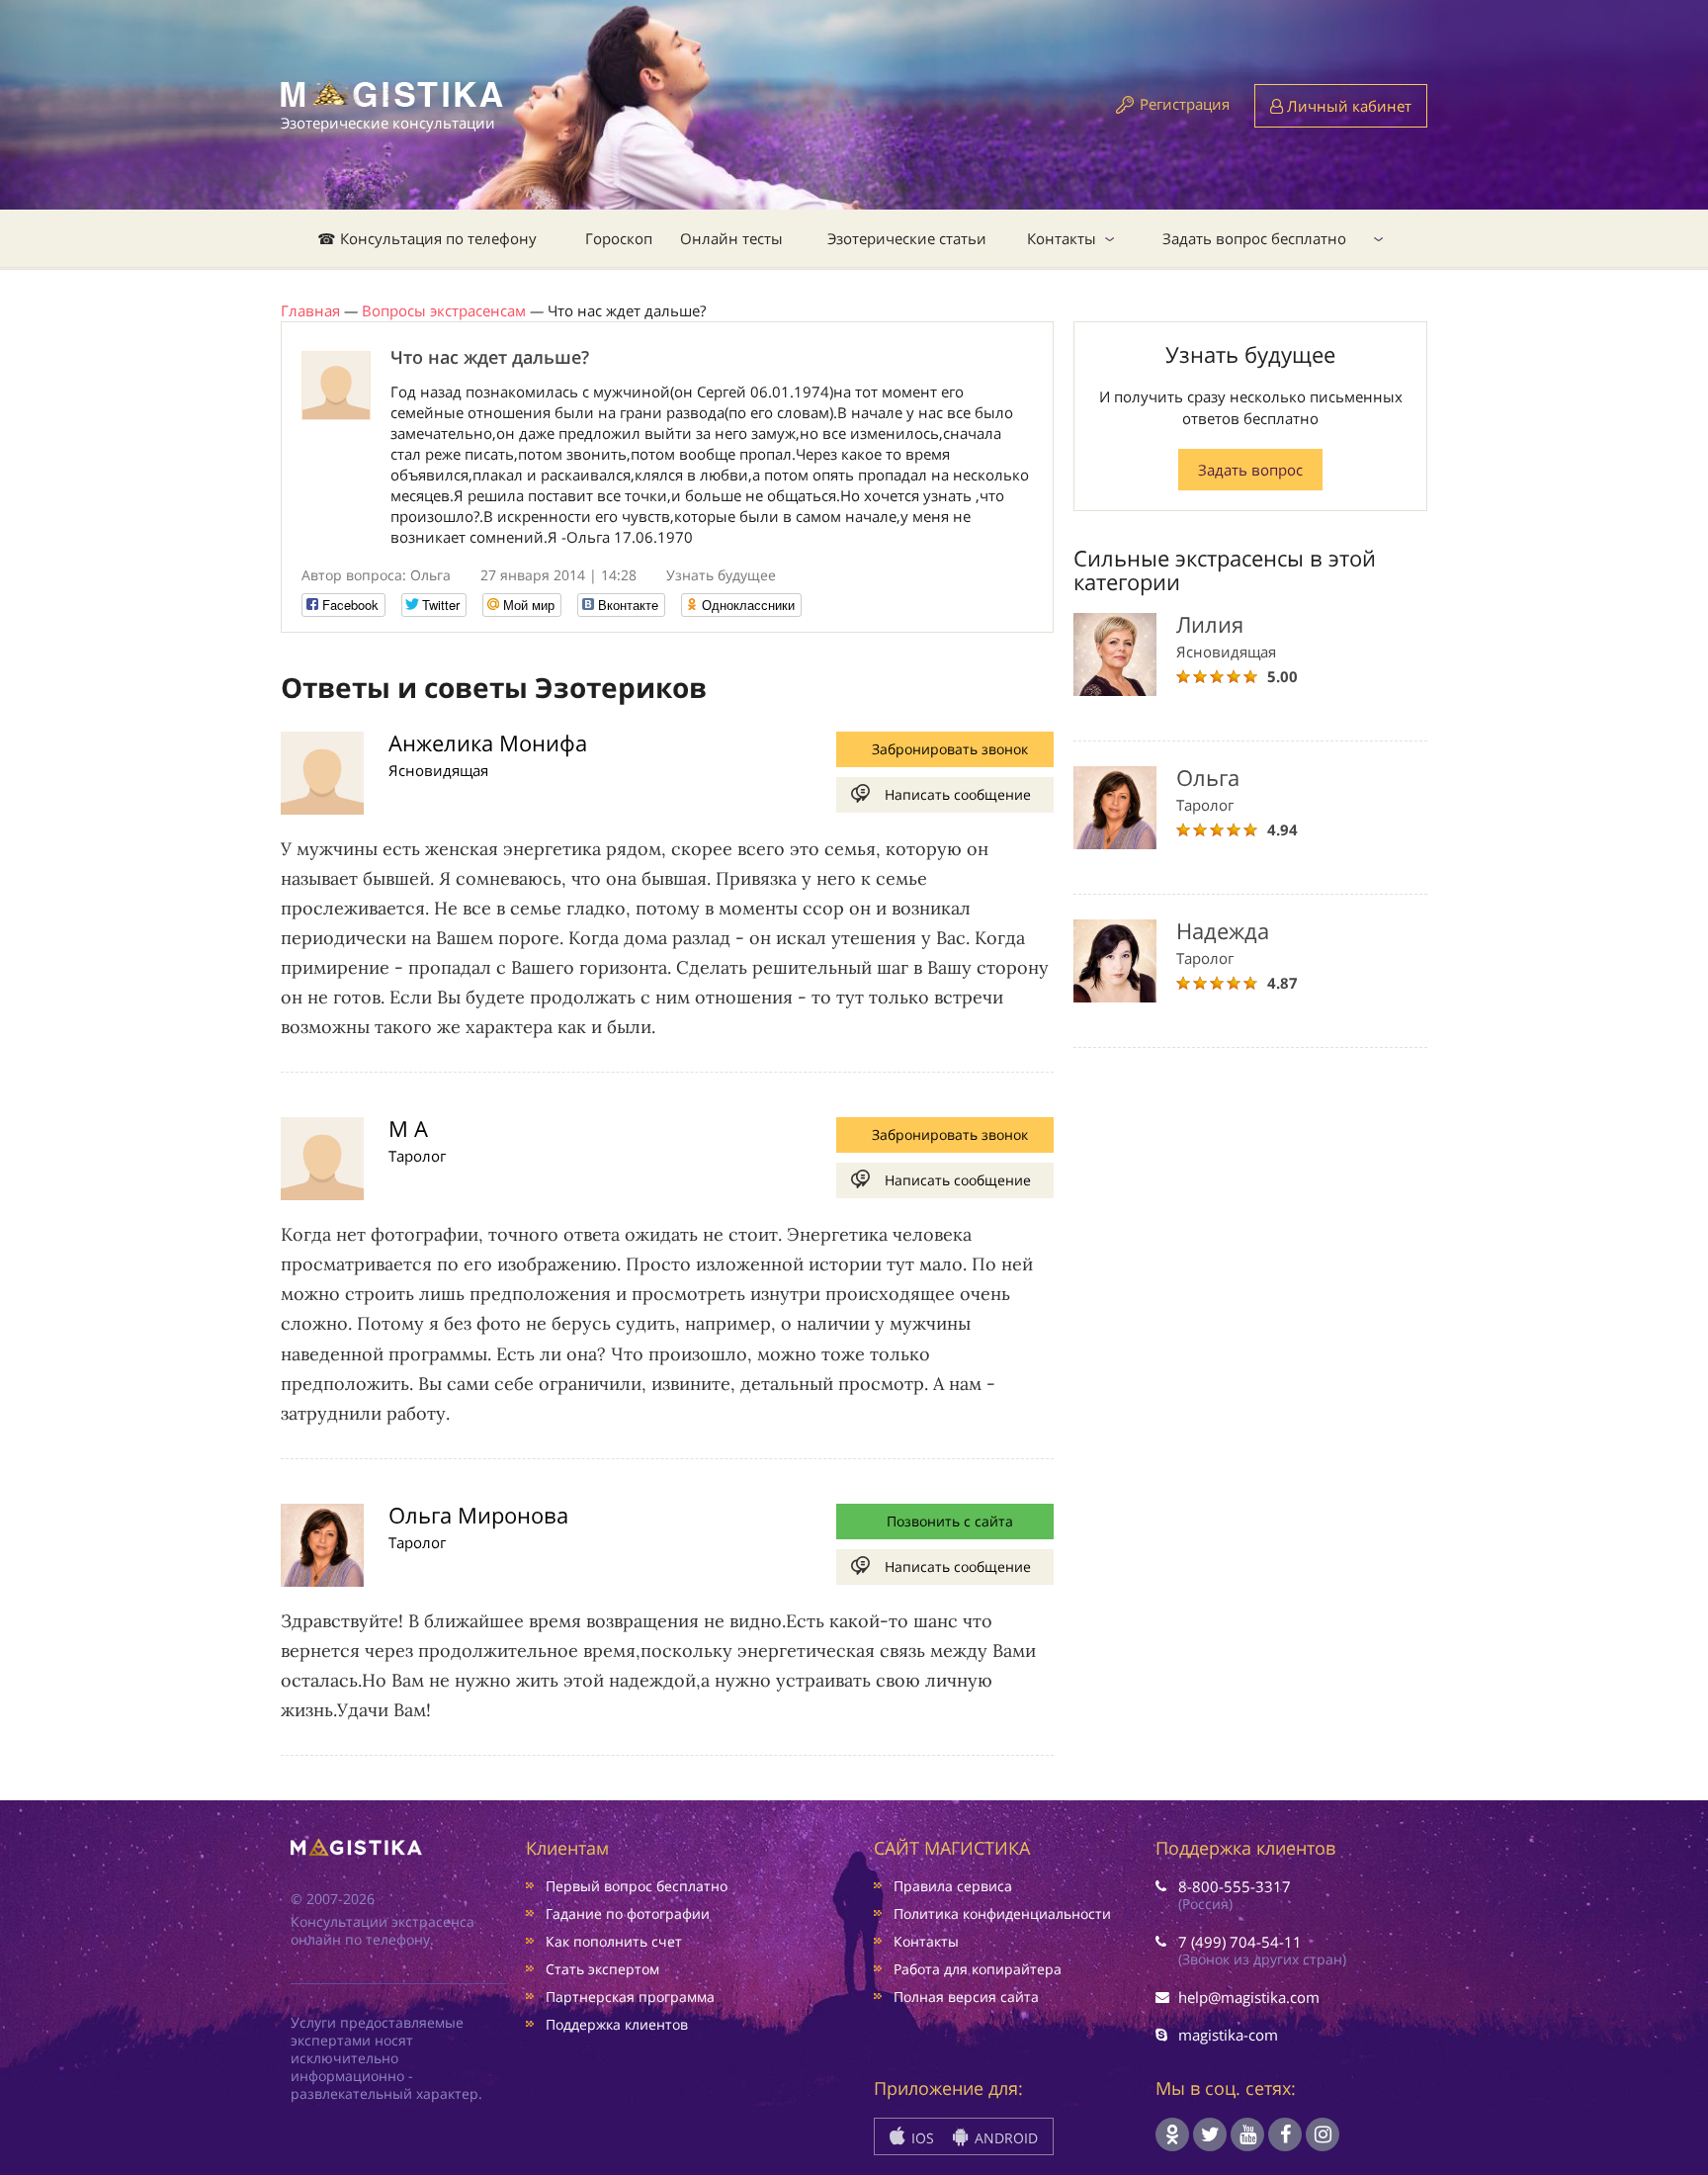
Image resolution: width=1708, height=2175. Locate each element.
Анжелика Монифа (488, 742)
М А (408, 1128)
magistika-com (1228, 2035)
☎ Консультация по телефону (427, 238)
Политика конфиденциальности (1002, 1914)
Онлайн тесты (731, 238)
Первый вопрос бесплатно (637, 1886)
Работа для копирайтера (978, 1969)
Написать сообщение (958, 794)
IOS (921, 2138)
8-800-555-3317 (1235, 1886)
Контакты (1062, 238)
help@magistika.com (1249, 1997)
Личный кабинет (1347, 106)
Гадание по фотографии (628, 1914)
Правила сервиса (953, 1886)
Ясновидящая (438, 770)
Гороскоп (619, 238)
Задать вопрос (1250, 470)
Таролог (417, 1156)
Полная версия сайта (966, 1997)
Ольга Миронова (478, 1515)
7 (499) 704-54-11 (1240, 1942)
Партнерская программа (630, 1997)
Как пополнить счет (614, 1941)
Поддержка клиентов (617, 2024)
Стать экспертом (602, 1969)
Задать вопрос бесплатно (1254, 238)
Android (1004, 2138)
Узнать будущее (721, 575)
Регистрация (1185, 104)
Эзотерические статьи (907, 238)
